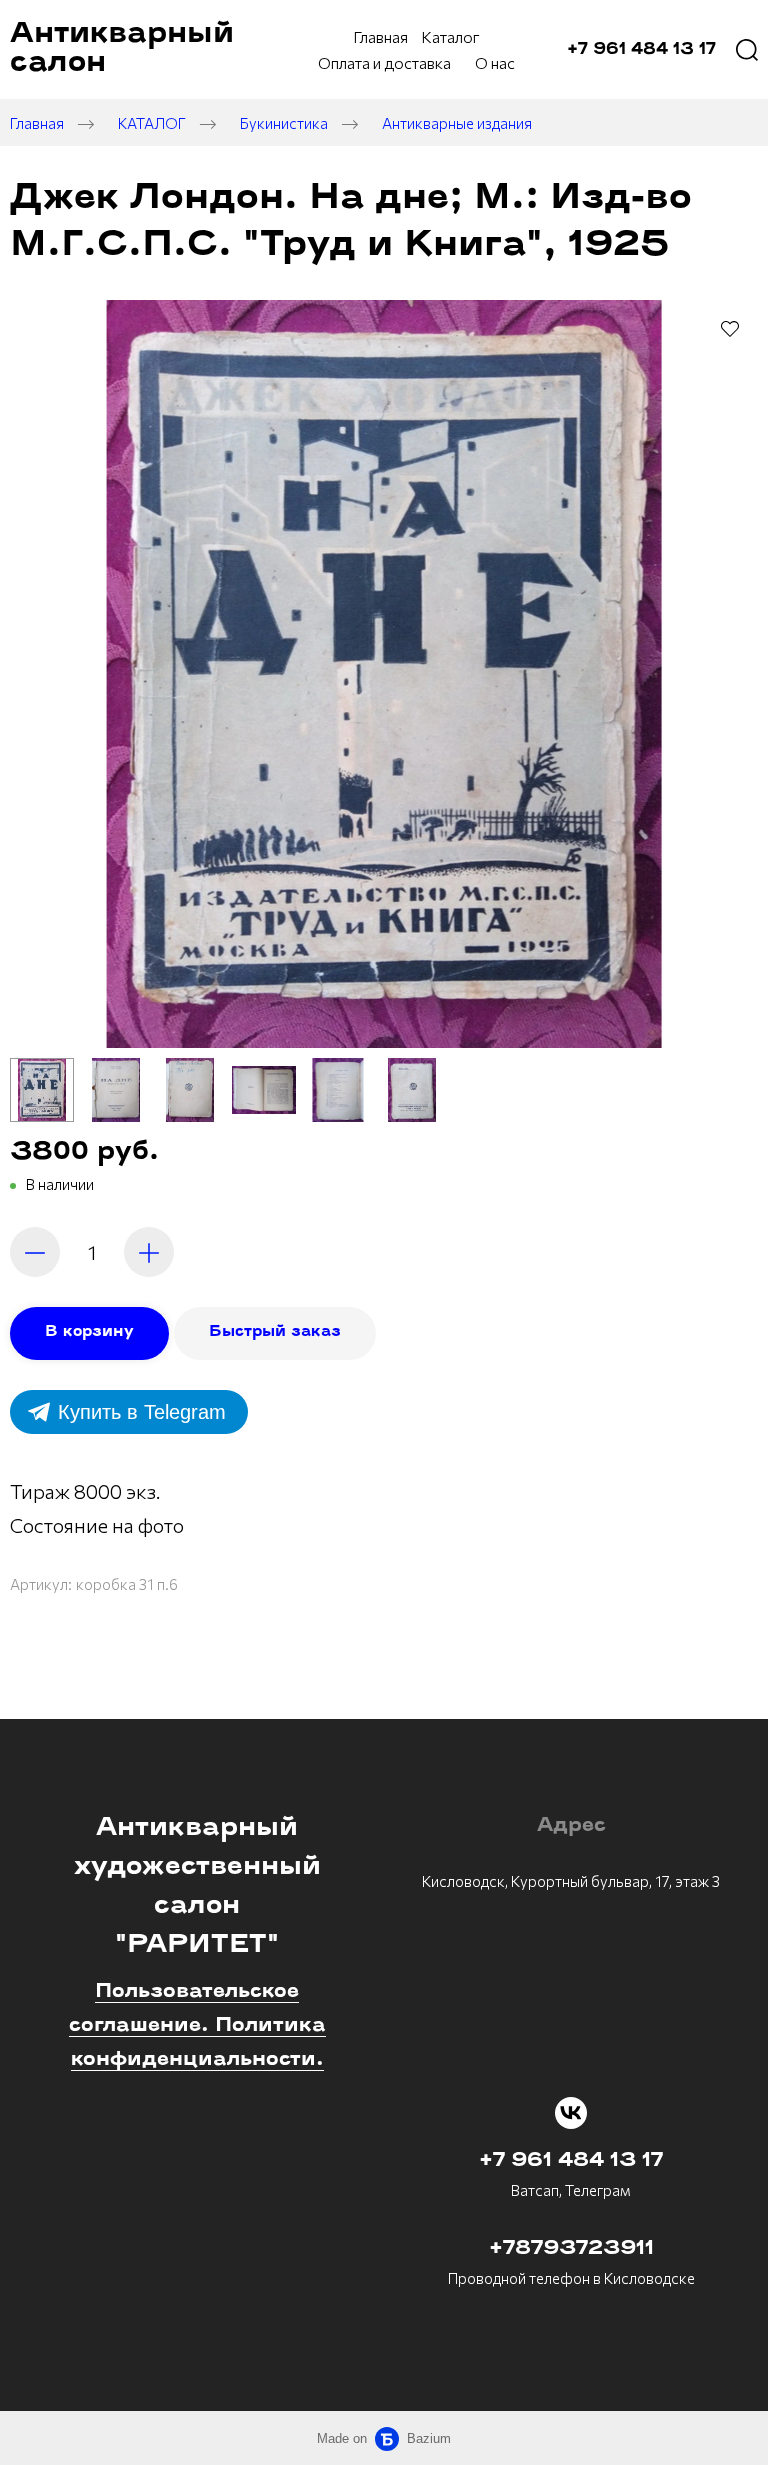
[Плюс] (149, 1252)
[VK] (571, 2113)
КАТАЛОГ (152, 123)
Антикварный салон (122, 49)
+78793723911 (571, 2249)
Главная (37, 123)
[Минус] (35, 1252)
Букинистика (284, 123)
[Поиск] (747, 50)
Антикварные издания (457, 123)
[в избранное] (730, 328)
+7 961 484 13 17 (571, 2161)
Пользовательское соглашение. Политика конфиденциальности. (197, 2026)
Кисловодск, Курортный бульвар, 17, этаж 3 (571, 1881)
